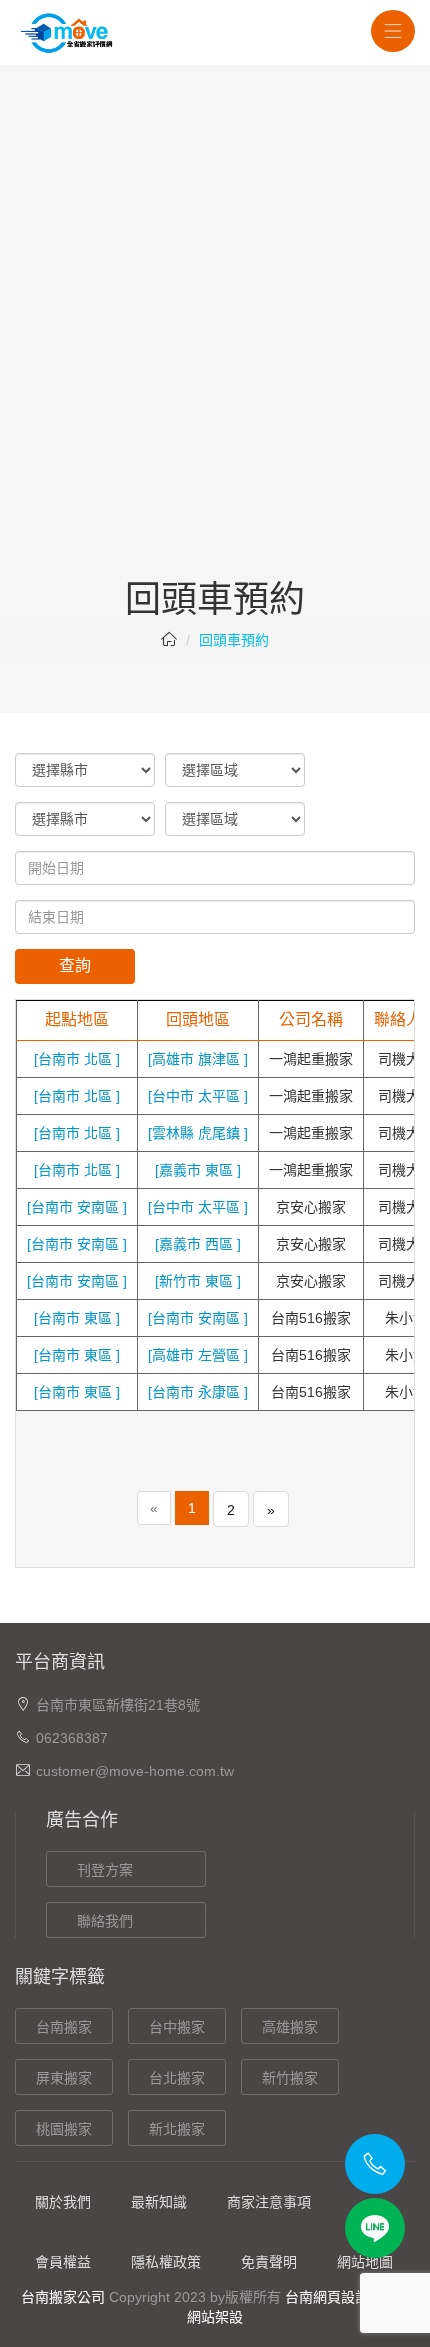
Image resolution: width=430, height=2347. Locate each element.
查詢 (75, 965)
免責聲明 (269, 2262)
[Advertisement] (215, 355)
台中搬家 (177, 2027)
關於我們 (63, 2202)
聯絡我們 (105, 1921)
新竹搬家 (290, 2078)
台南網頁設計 (327, 2297)
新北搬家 (177, 2129)
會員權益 (63, 2262)
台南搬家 (64, 2027)
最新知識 (159, 2202)
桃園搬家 (64, 2129)
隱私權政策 (166, 2262)
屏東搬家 (64, 2078)
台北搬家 (177, 2078)
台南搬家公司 (63, 2297)
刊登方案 (105, 1870)
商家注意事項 (269, 2202)
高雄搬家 (290, 2027)
